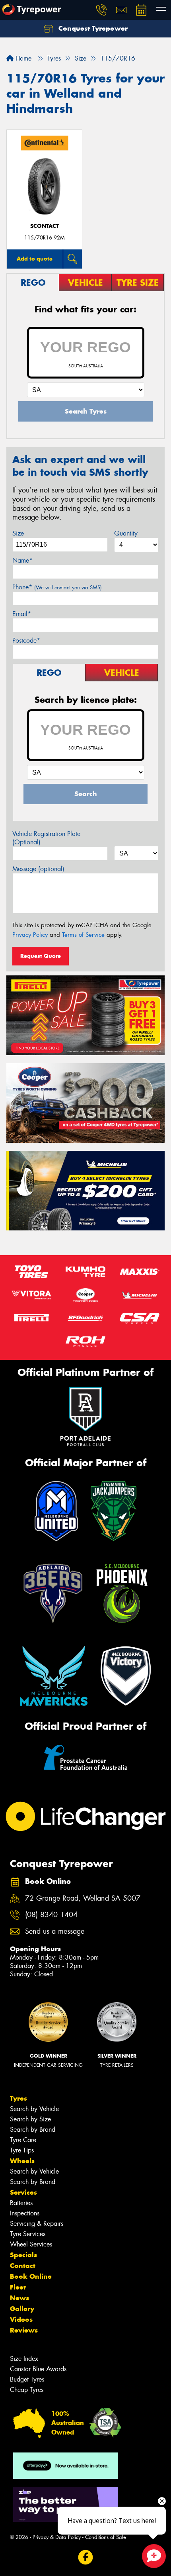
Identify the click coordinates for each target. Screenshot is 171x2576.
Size (18, 533)
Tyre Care (23, 2140)
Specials (23, 2255)
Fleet (18, 2287)
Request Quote (41, 956)
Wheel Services (31, 2244)
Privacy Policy (30, 935)
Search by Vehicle (34, 2109)
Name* (22, 560)
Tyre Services (28, 2234)
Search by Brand (33, 2130)
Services (23, 2192)
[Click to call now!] (101, 10)
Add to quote (35, 259)
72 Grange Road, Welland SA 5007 (83, 1898)
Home (22, 58)
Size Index (24, 2359)
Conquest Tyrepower (92, 28)
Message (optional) (38, 869)
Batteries (21, 2203)
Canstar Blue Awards (38, 2369)
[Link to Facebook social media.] (86, 2557)
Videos (21, 2319)
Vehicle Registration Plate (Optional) (46, 838)
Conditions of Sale (106, 2537)
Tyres (18, 2098)
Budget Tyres (27, 2379)
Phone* (57, 587)
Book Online (31, 2276)
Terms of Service (83, 935)
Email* (22, 614)
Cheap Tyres (27, 2390)
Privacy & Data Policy (57, 2537)
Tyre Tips (22, 2150)
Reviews (24, 2330)
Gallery (22, 2309)
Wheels (22, 2161)
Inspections (25, 2213)
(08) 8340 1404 (51, 1915)
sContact (45, 226)
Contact (23, 2266)
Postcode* (26, 641)
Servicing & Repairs (37, 2224)
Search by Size (30, 2119)
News (19, 2298)
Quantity (126, 533)
